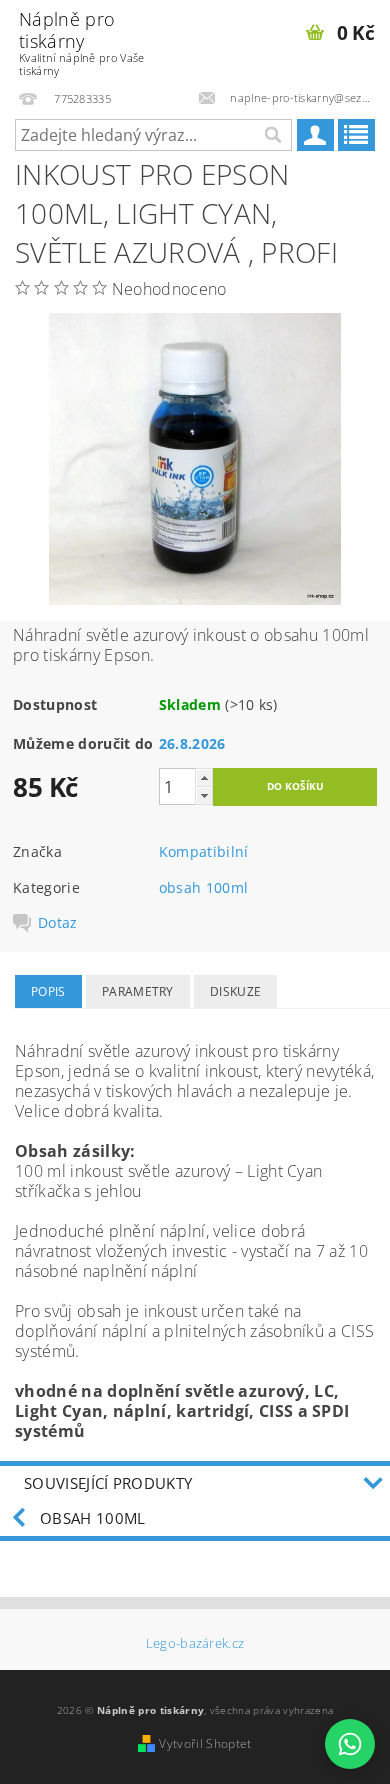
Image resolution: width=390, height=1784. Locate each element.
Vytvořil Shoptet (205, 1743)
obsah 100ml (204, 887)
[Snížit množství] (204, 795)
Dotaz (58, 923)
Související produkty (108, 1483)
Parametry (138, 991)
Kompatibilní (204, 851)
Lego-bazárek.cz (195, 1643)
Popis (48, 991)
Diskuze (235, 991)
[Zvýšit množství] (204, 777)
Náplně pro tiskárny (82, 42)
